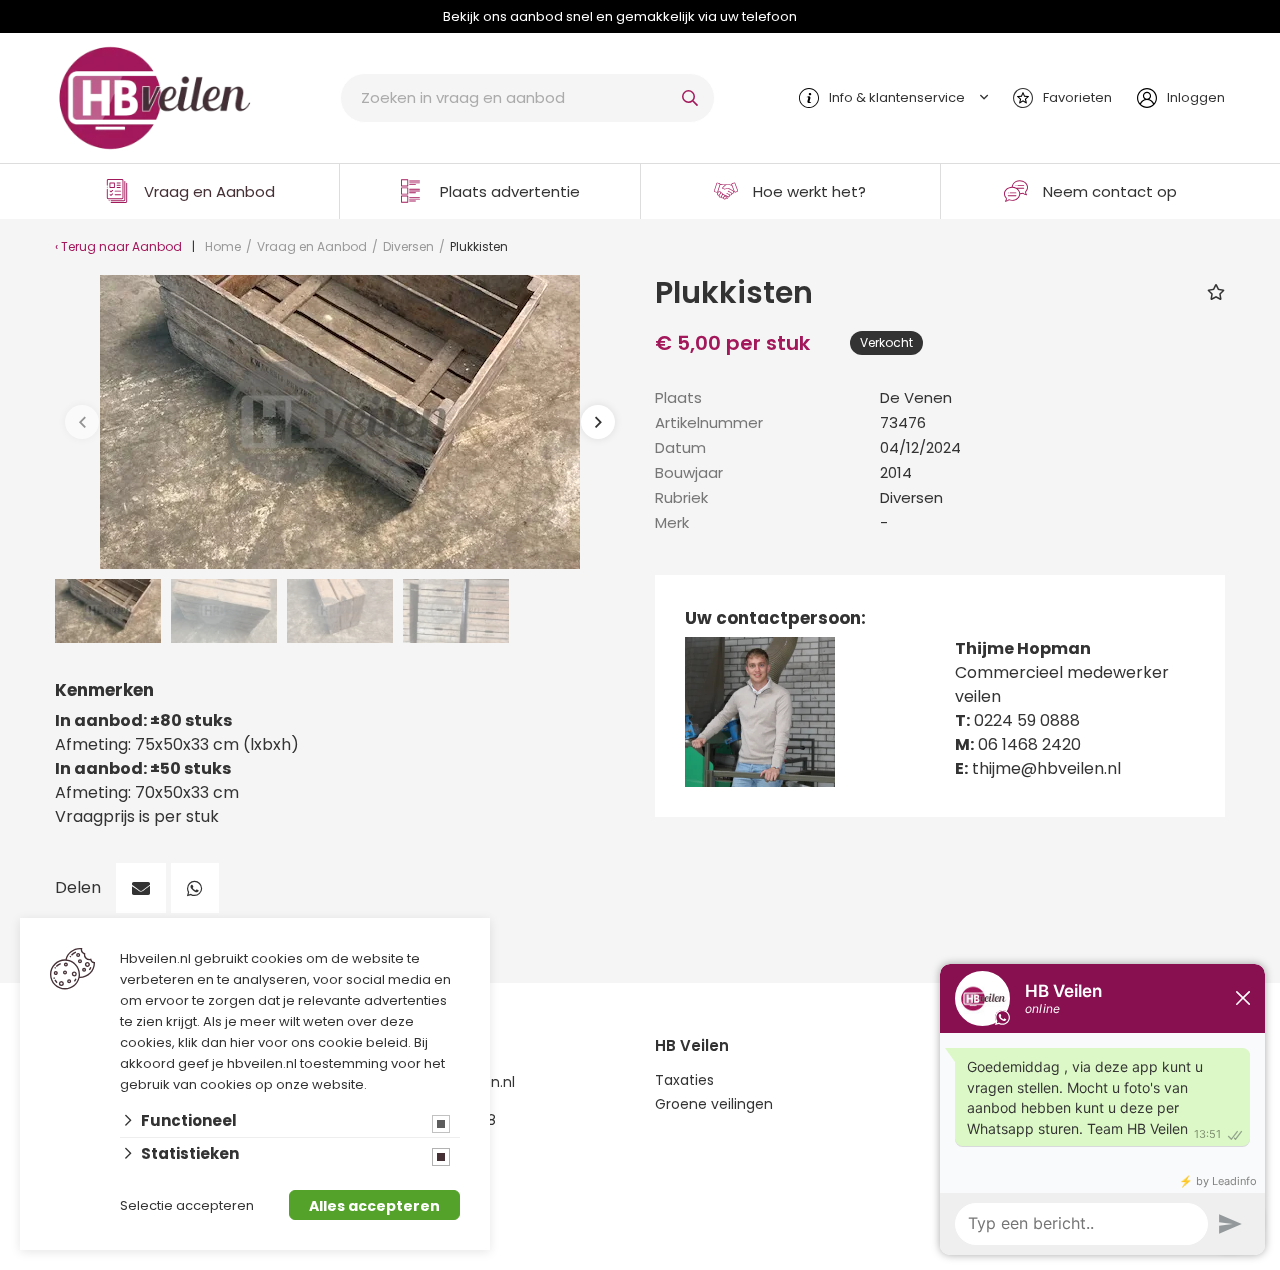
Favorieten (1077, 97)
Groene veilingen (714, 1104)
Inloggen (1196, 97)
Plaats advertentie (510, 191)
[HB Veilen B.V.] (155, 96)
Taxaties (684, 1080)
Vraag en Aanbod (209, 191)
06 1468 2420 (1029, 744)
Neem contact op (1110, 191)
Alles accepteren (374, 1206)
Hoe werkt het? (809, 191)
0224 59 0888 (1027, 720)
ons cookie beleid (349, 1042)
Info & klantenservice (897, 97)
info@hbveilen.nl (457, 1082)
